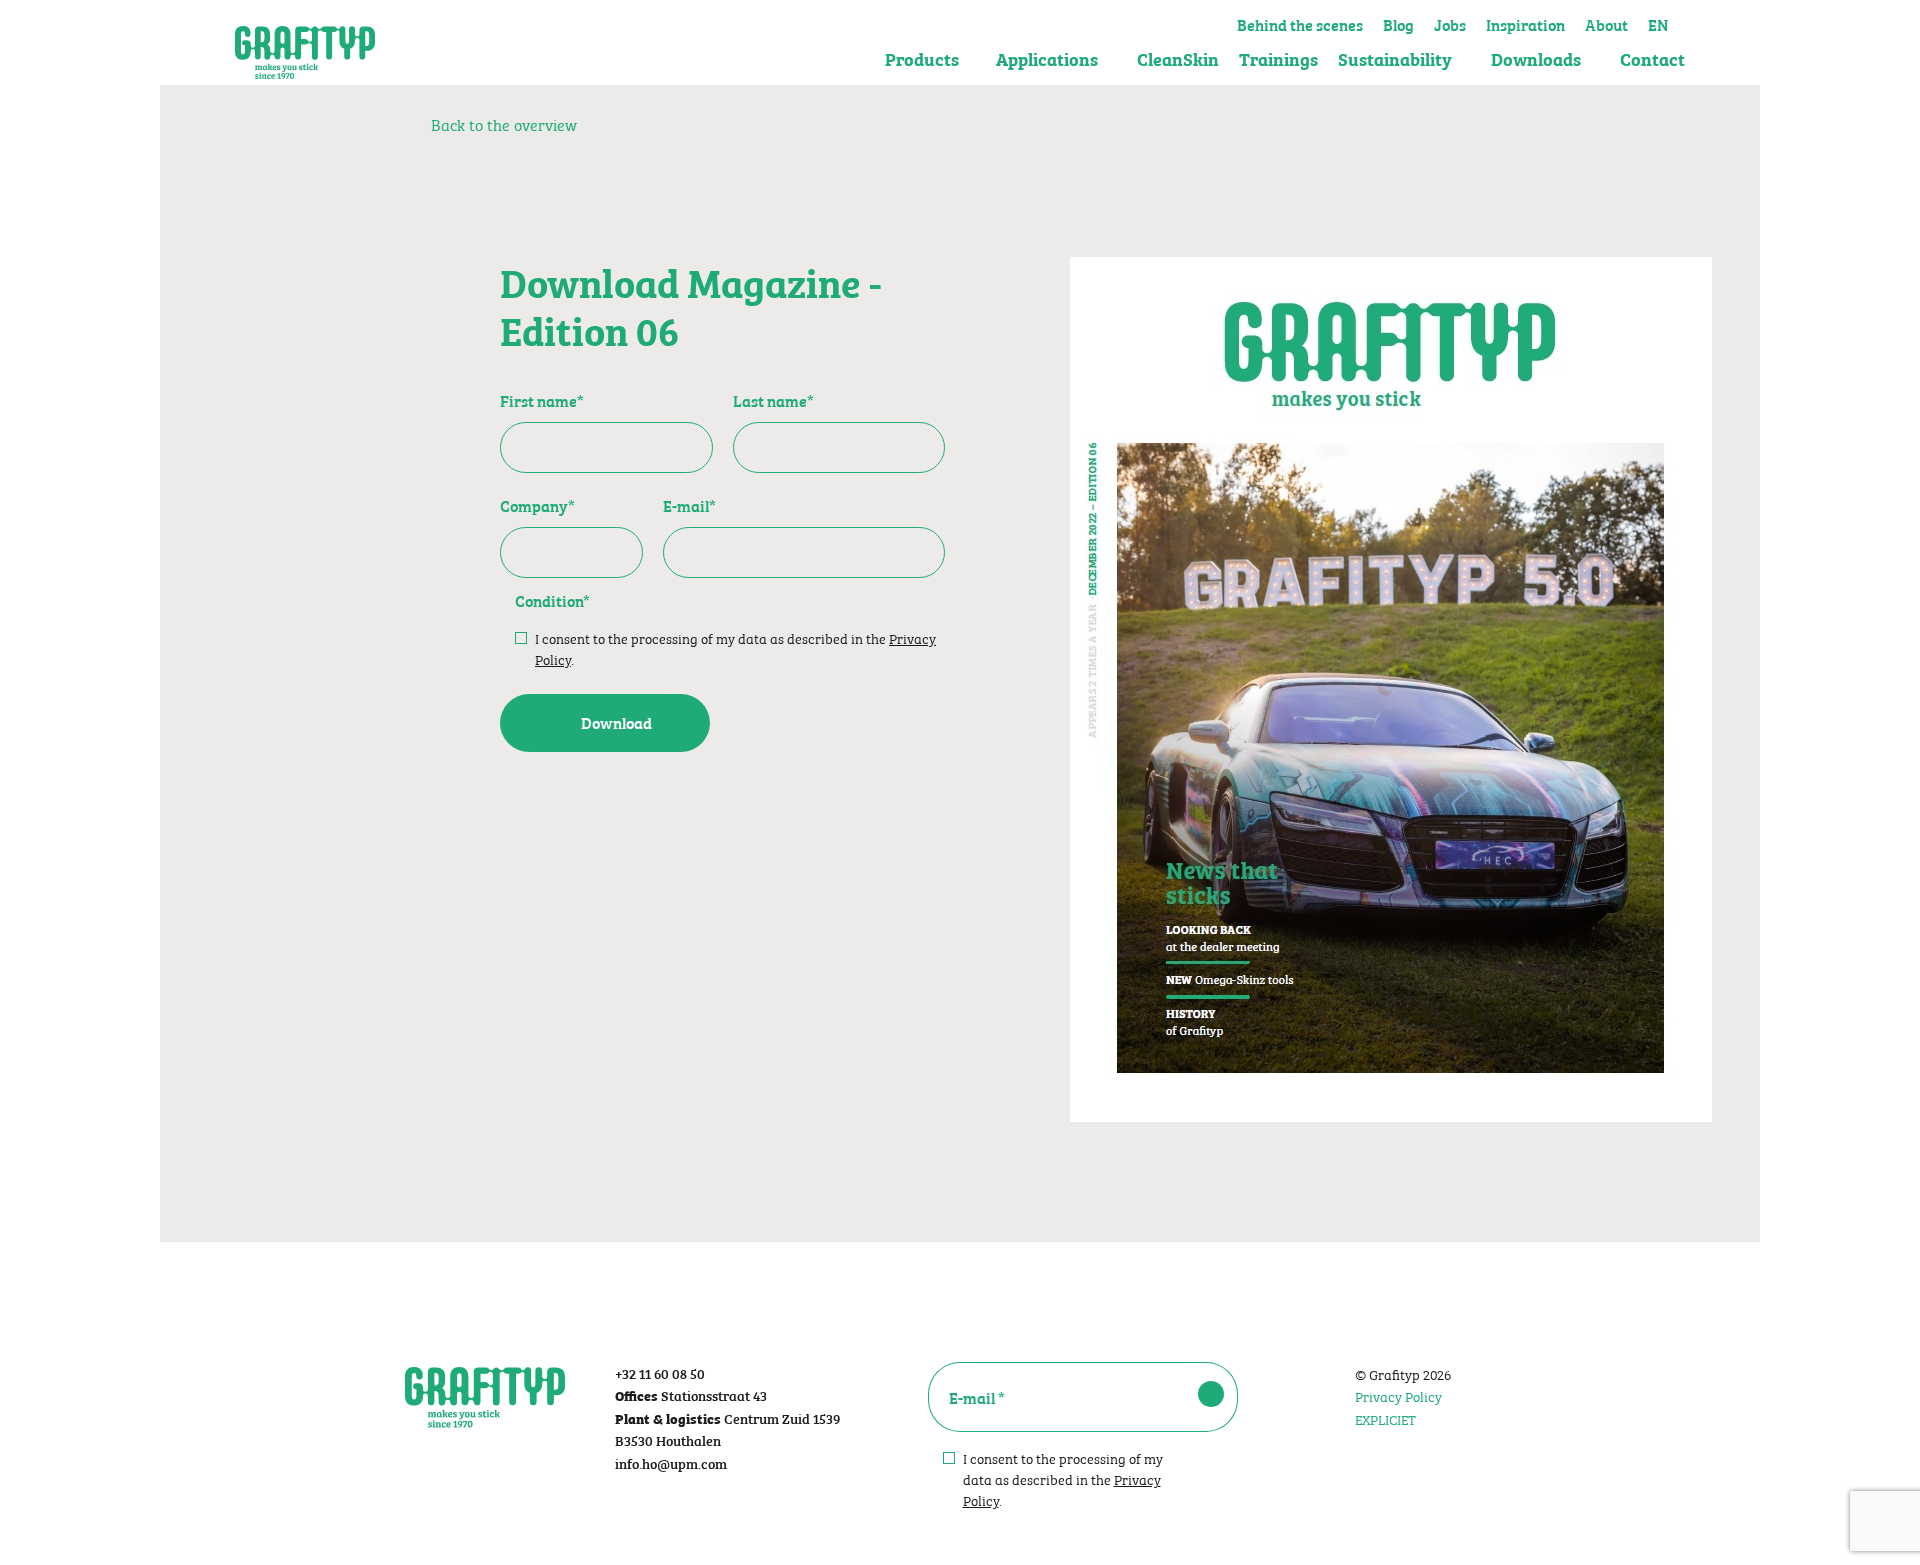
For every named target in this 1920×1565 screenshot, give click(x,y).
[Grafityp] (305, 43)
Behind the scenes (1300, 22)
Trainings (1278, 58)
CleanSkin (1178, 58)
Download (616, 722)
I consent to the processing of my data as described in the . (735, 648)
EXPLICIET (1385, 1418)
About (1606, 22)
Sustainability (1395, 58)
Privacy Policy (1398, 1395)
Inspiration (1525, 22)
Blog (1398, 22)
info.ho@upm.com (671, 1462)
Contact (1652, 58)
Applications (1047, 58)
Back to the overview (502, 123)
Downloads (1536, 58)
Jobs (1450, 22)
